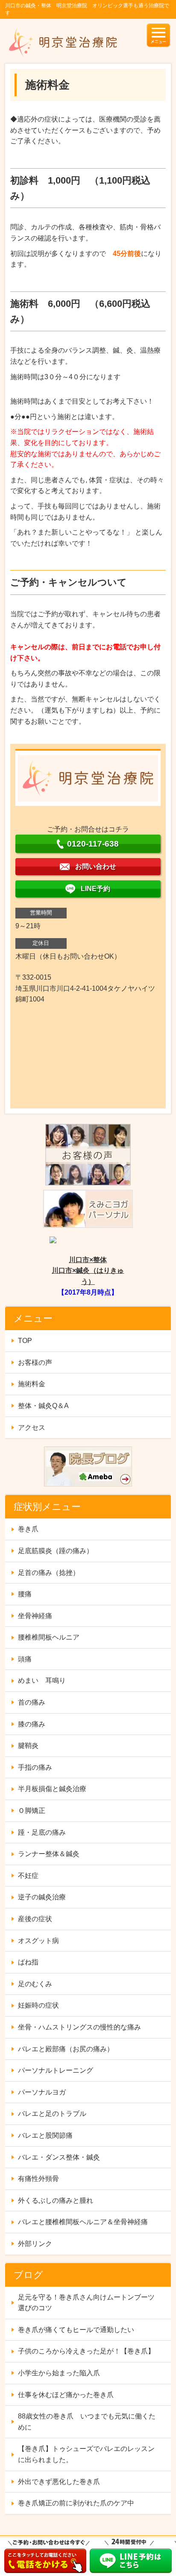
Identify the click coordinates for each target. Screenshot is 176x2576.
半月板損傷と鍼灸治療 (52, 1789)
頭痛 (25, 1659)
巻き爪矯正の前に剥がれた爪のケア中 (76, 2503)
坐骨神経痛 (35, 1616)
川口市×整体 (88, 1260)
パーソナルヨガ (42, 2092)
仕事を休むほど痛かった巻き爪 (66, 2395)
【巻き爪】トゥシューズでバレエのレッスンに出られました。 (86, 2454)
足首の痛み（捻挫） (49, 1573)
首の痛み (32, 1702)
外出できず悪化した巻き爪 (59, 2482)
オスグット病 (38, 1941)
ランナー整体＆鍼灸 (49, 1854)
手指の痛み (35, 1767)
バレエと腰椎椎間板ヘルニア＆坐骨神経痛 (83, 2222)
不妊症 (28, 1876)
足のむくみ (35, 1984)
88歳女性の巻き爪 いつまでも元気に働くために (87, 2422)
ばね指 (28, 1962)
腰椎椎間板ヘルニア (49, 1637)
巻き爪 (28, 1529)
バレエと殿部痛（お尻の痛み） (66, 2049)
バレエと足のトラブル (52, 2114)
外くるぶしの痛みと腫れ (56, 2200)
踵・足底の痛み (42, 1832)
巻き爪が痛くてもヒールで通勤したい (76, 2330)
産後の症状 (35, 1919)
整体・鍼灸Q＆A (43, 1406)
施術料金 (32, 1384)
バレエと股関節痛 (45, 2135)
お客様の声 (35, 1362)
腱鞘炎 (28, 1746)
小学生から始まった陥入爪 (59, 2373)
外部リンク (35, 2244)
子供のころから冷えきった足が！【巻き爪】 (86, 2351)
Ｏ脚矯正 (32, 1811)
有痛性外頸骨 (38, 2179)
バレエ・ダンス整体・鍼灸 (59, 2157)
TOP (25, 1341)
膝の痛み (32, 1724)
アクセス (32, 1428)
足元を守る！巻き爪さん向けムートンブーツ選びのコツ (86, 2303)
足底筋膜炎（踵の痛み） (56, 1551)
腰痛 (25, 1594)
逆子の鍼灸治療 (42, 1897)
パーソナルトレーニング (56, 2070)
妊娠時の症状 (38, 2005)
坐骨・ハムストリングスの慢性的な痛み (79, 2027)
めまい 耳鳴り (42, 1680)
